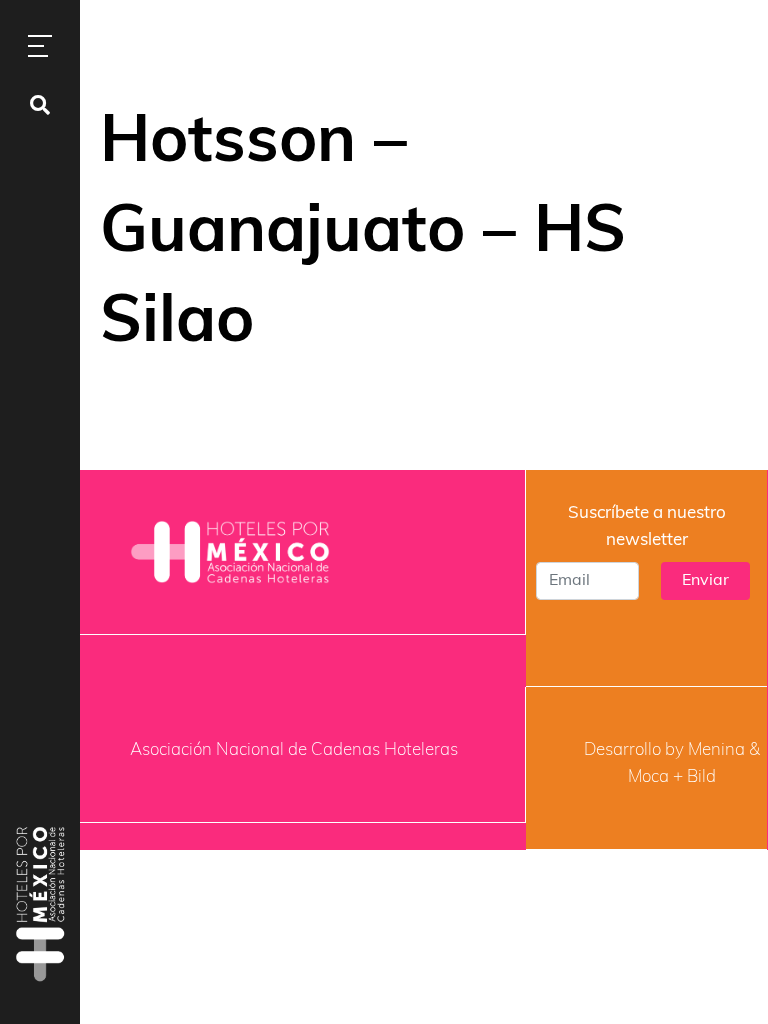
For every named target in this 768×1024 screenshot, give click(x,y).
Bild (701, 777)
